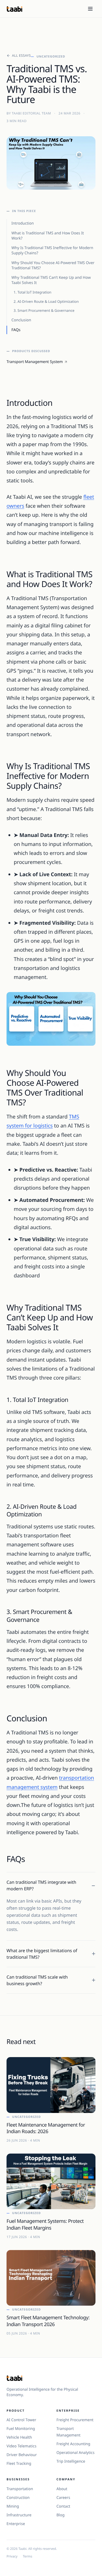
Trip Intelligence (71, 2461)
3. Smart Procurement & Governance (44, 310)
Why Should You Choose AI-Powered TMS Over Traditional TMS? (53, 265)
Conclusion (21, 320)
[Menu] (90, 9)
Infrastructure (19, 2515)
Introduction (23, 223)
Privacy (12, 2556)
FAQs (16, 330)
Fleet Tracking (19, 2464)
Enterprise (16, 2524)
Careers (63, 2498)
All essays (21, 56)
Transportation (20, 2489)
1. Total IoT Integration (33, 292)
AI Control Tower (21, 2420)
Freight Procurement (75, 2420)
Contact (64, 2506)
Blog (61, 2515)
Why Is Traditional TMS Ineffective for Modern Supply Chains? (52, 250)
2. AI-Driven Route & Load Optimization (46, 301)
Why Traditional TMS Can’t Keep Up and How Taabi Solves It (51, 280)
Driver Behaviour (22, 2455)
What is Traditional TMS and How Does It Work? (48, 236)
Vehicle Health (19, 2437)
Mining (13, 2506)
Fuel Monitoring (21, 2429)
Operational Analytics (76, 2453)
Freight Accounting (73, 2444)
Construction (18, 2498)
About (62, 2489)
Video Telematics (21, 2446)
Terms (28, 2556)
